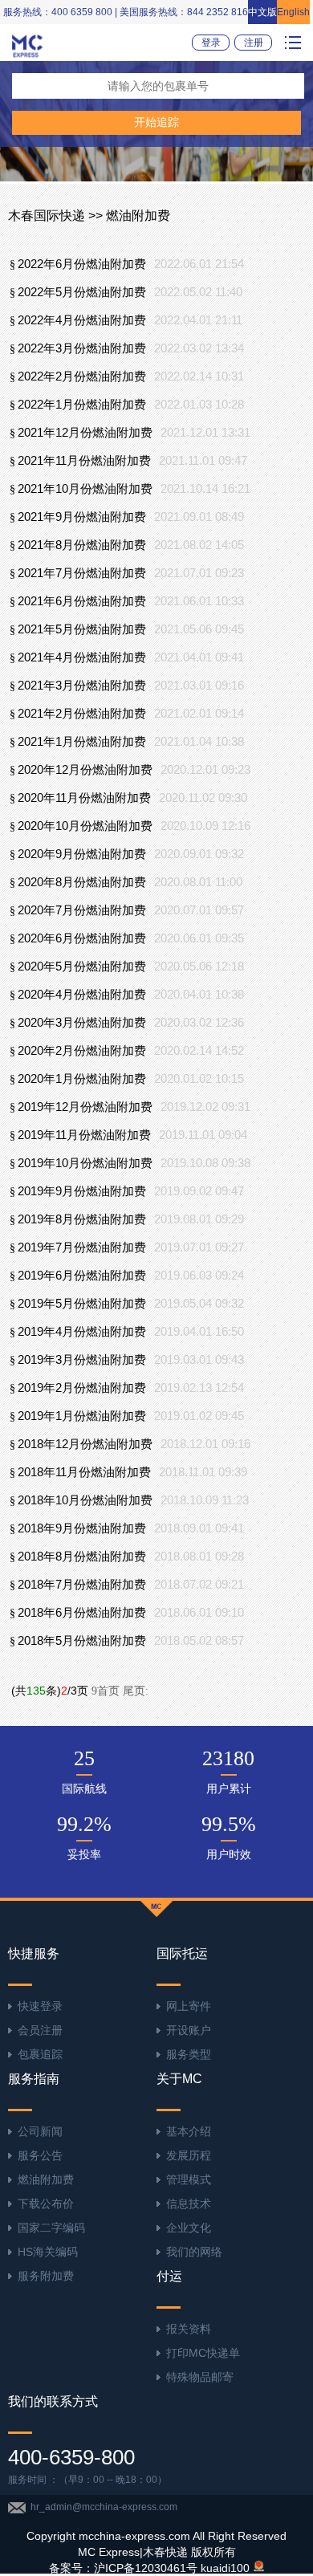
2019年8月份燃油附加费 (82, 1219)
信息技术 (189, 2204)
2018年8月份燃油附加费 (82, 1557)
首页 (106, 1691)
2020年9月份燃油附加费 (82, 854)
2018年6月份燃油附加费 (82, 1613)
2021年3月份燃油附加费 (82, 686)
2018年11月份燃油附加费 (84, 1472)
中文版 (262, 12)
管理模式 (189, 2179)
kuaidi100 (225, 2568)
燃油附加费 (46, 2179)
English (293, 12)
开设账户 (189, 2030)
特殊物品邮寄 (200, 2377)
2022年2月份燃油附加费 (82, 376)
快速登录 (40, 2006)
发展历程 (189, 2155)
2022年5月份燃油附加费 (82, 292)
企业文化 (189, 2228)
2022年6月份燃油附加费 (82, 264)
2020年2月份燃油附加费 (82, 1051)
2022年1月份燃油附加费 (82, 405)
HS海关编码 (48, 2252)
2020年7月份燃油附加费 (82, 910)
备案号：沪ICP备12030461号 (123, 2568)
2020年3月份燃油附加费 (82, 1023)
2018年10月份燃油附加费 (85, 1500)
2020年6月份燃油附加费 (82, 938)
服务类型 (189, 2054)
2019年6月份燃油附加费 (82, 1276)
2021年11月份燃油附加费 (84, 461)
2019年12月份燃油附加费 (85, 1107)
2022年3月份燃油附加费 (82, 348)
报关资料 (189, 2329)
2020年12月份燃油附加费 (85, 770)
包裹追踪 (40, 2054)
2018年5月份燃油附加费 (82, 1641)
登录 (211, 43)
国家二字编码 (51, 2228)
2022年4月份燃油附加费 (82, 320)
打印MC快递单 (203, 2353)
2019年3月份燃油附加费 (82, 1360)
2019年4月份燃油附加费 (82, 1332)
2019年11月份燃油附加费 (84, 1135)
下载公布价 (46, 2204)
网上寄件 (189, 2006)
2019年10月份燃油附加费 (85, 1163)
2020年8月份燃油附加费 (82, 882)
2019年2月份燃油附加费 (82, 1388)
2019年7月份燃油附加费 (82, 1247)
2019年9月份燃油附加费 (82, 1191)
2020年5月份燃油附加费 (82, 967)
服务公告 (40, 2155)
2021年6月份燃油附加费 (82, 601)
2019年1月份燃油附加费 (82, 1416)
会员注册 (40, 2030)
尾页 (136, 1691)
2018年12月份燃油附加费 (85, 1444)
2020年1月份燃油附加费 (82, 1079)
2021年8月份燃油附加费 (82, 545)
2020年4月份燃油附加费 (82, 995)
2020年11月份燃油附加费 (84, 798)
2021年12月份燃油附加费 (85, 433)
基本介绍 (189, 2131)
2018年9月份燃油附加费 (82, 1528)
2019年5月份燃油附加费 (82, 1304)
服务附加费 (46, 2276)
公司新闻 (40, 2131)
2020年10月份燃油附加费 (85, 826)
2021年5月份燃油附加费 (82, 629)
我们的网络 (194, 2252)
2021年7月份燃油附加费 (82, 573)
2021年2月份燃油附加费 (82, 714)
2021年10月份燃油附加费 (85, 489)
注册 (254, 43)
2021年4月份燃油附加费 (82, 657)
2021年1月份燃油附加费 (82, 742)
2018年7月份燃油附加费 (82, 1585)
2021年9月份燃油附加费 (82, 517)
